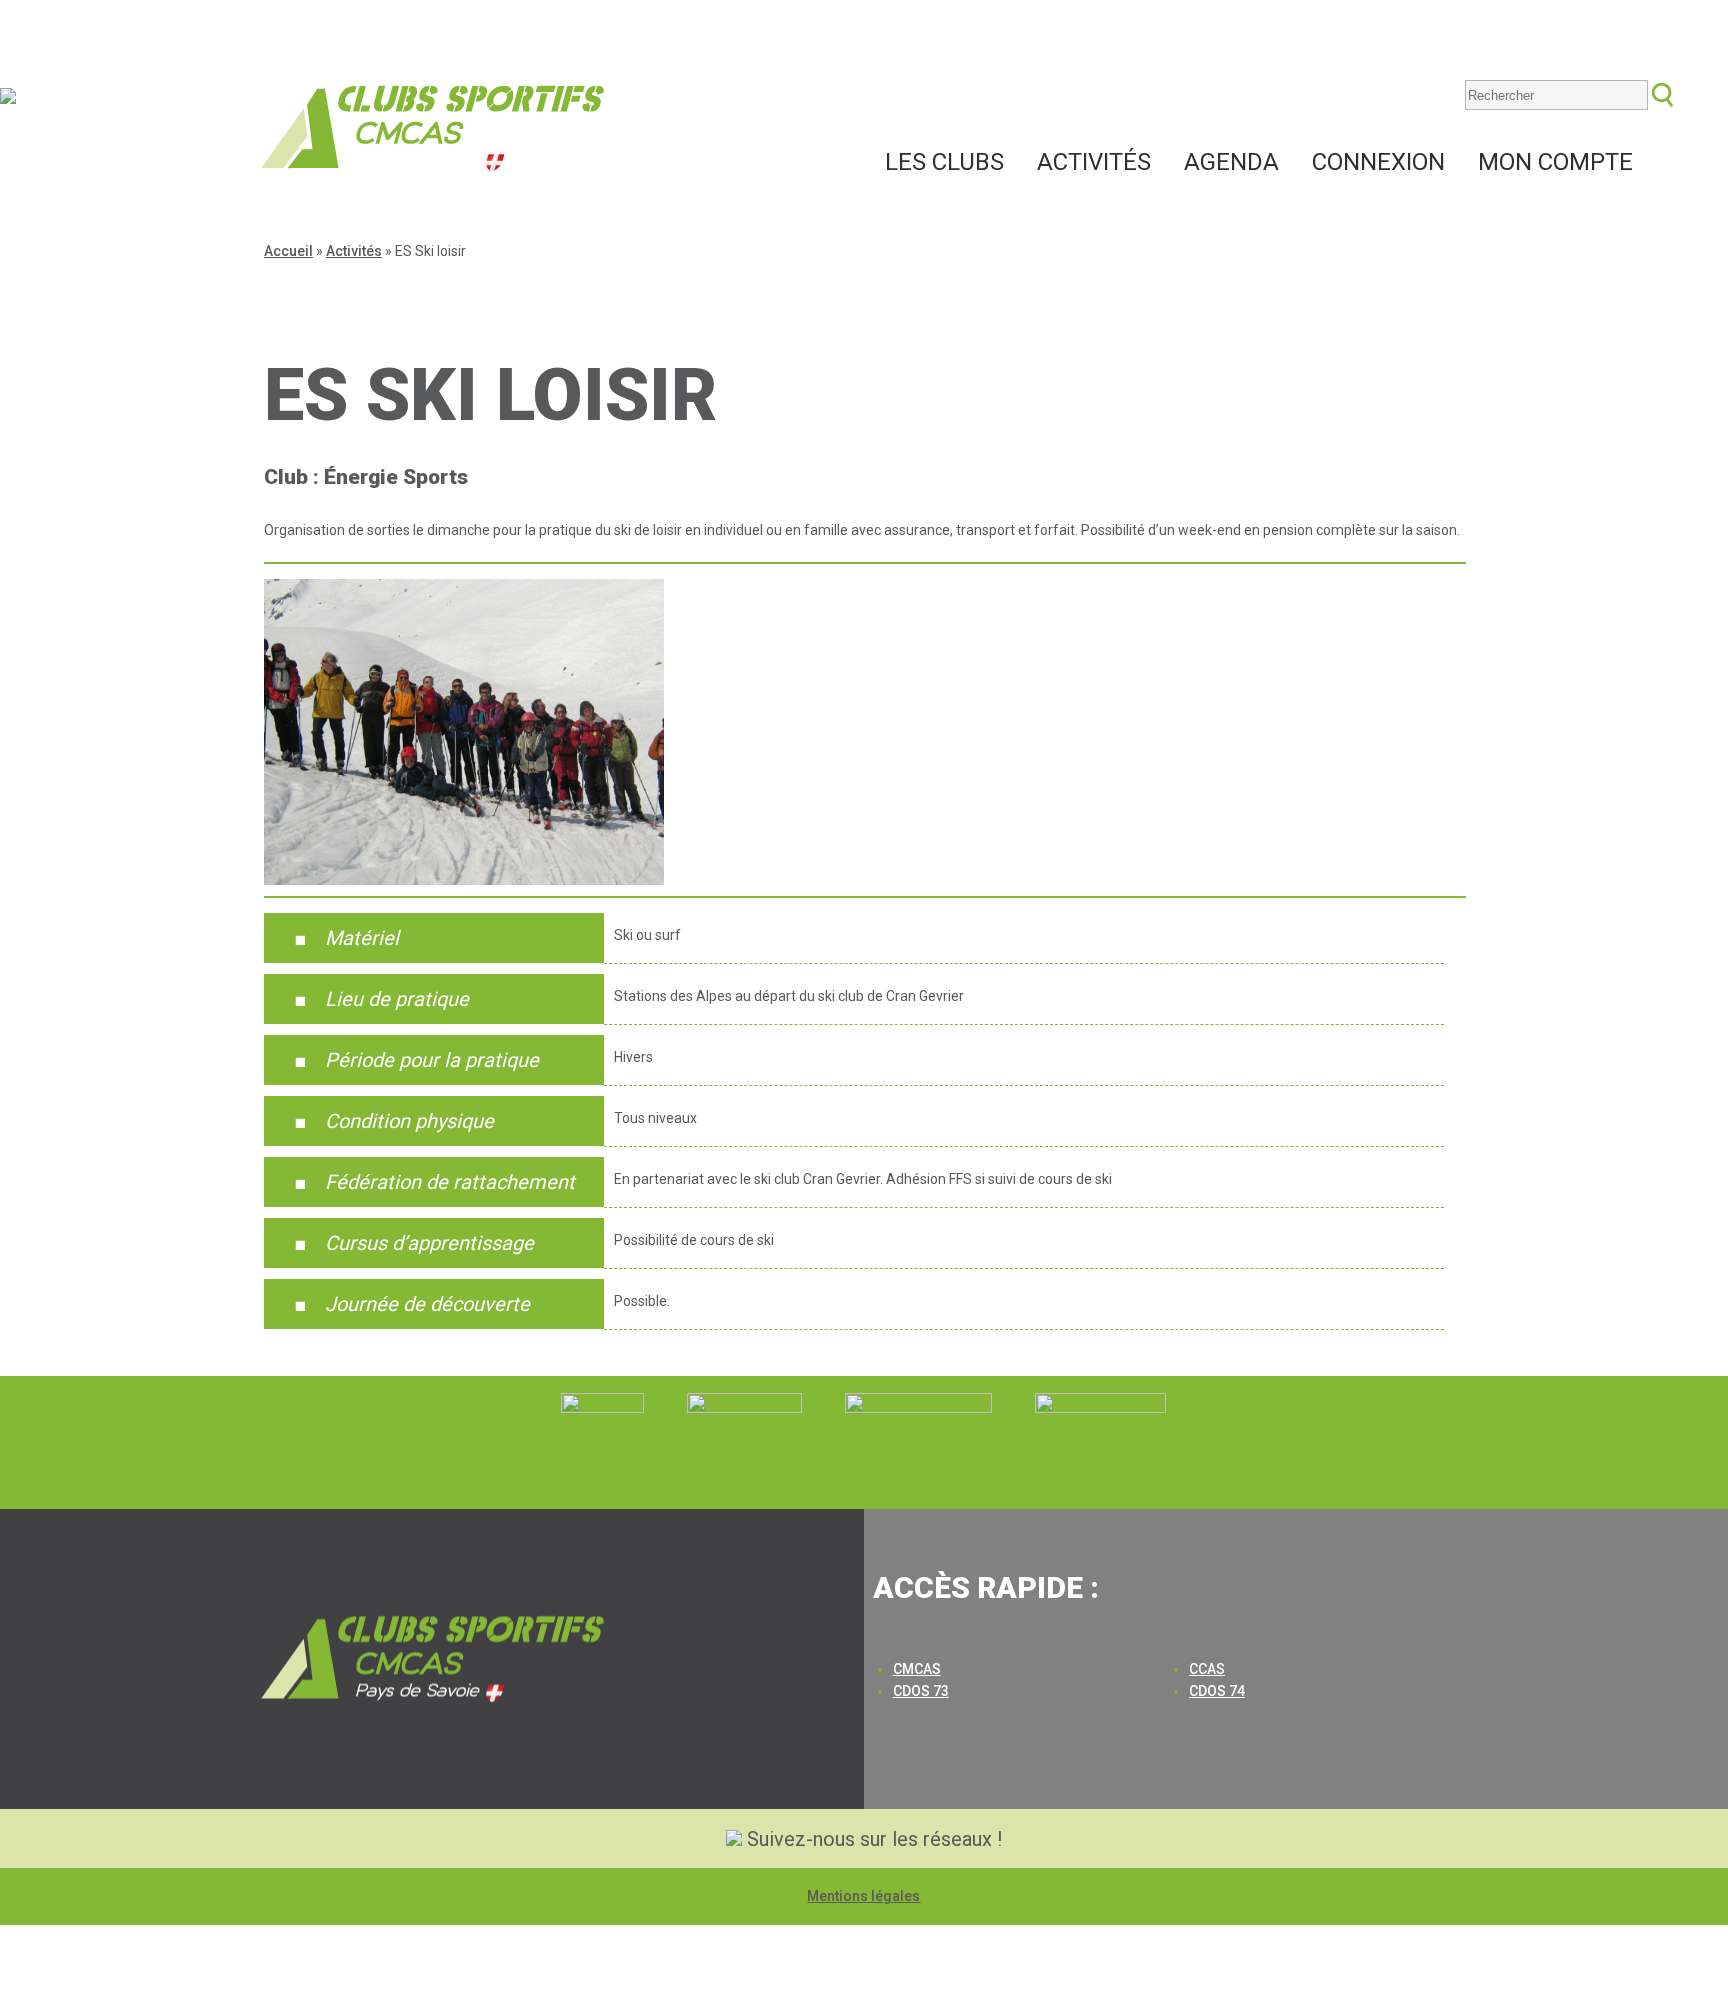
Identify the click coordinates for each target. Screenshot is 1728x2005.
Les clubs (944, 162)
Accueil (288, 251)
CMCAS (917, 1669)
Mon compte (1555, 162)
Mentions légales (863, 1896)
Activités (1094, 162)
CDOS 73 (921, 1691)
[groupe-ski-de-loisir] (464, 880)
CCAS (1207, 1669)
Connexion (1378, 162)
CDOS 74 (1217, 1691)
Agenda (1231, 162)
